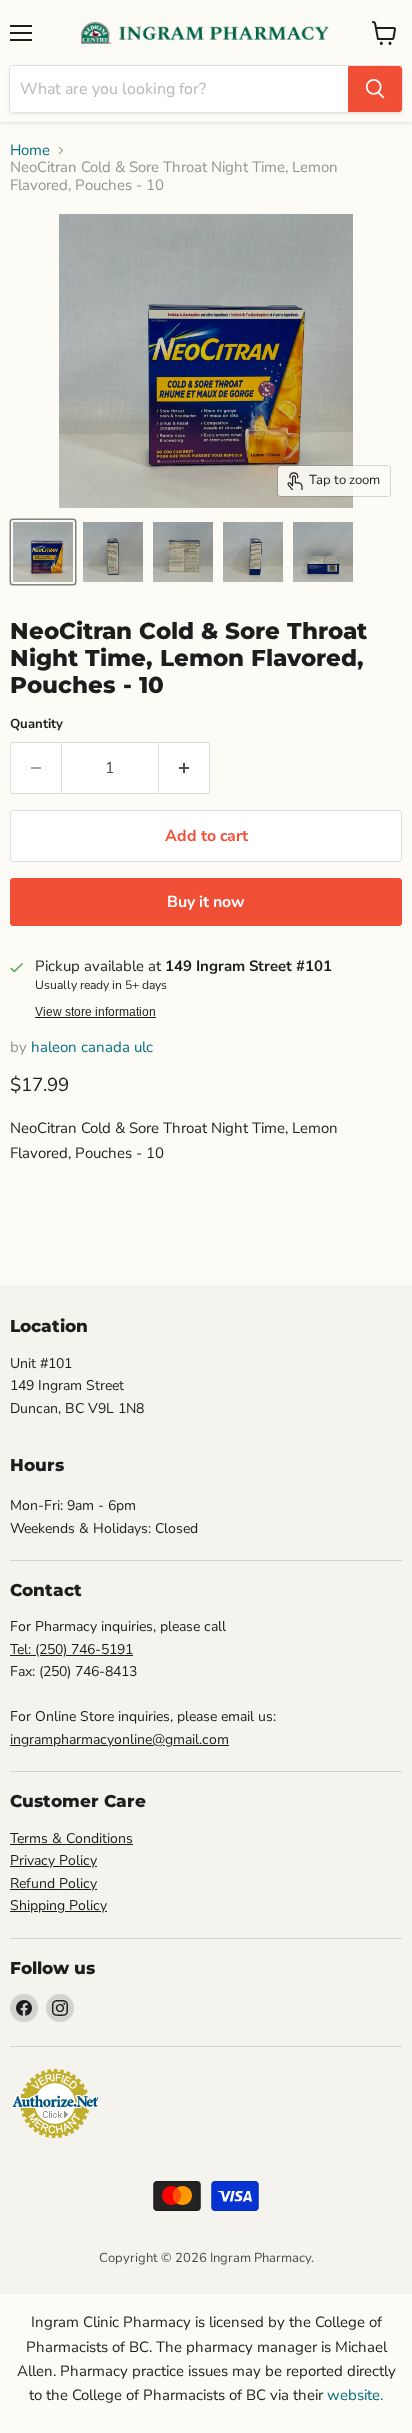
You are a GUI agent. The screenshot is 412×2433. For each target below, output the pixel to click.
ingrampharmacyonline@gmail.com (119, 1739)
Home (30, 150)
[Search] (375, 89)
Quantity (36, 724)
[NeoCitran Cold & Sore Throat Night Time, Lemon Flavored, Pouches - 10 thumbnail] (43, 552)
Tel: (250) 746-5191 (71, 1649)
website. (353, 2395)
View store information (95, 1012)
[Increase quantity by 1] (184, 768)
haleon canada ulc (92, 1047)
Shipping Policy (58, 1905)
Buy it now (206, 902)
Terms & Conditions (71, 1838)
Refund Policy (53, 1883)
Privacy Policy (53, 1860)
